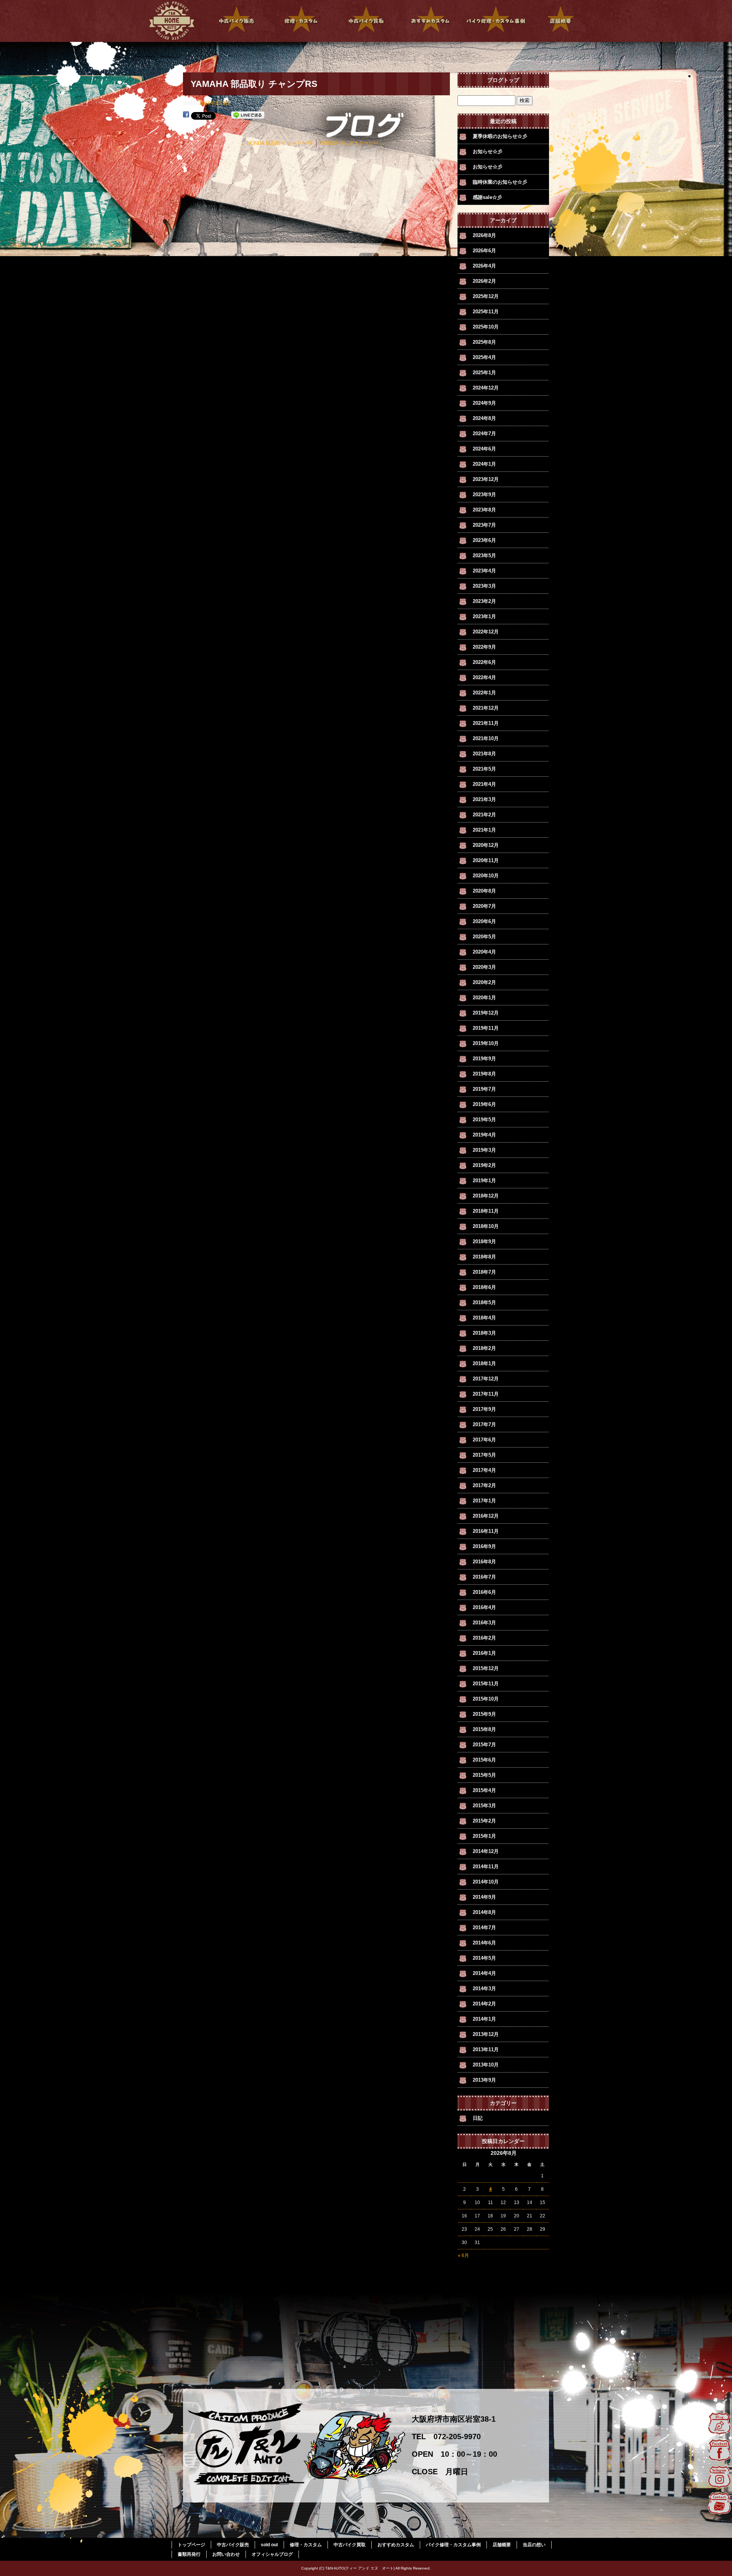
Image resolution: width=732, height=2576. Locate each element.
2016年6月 (484, 1592)
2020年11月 (486, 860)
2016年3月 (484, 1623)
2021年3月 (484, 799)
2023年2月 (484, 601)
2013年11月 (486, 2049)
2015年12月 (486, 1668)
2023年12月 (486, 479)
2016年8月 (484, 1562)
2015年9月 (484, 1714)
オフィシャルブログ (272, 2554)
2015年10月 (486, 1699)
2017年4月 (484, 1470)
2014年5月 (484, 1958)
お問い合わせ (226, 2554)
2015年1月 (484, 1836)
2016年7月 (484, 1577)
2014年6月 (484, 1943)
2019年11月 (486, 1028)
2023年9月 (484, 495)
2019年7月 (484, 1089)
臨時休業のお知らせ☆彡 (500, 182)
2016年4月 (484, 1607)
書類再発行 (189, 2554)
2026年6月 (484, 251)
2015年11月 (486, 1684)
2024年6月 (484, 449)
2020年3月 (484, 967)
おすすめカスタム (431, 21)
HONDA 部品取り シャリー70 (276, 143)
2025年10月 (486, 327)
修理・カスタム (301, 21)
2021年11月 (486, 723)
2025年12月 (486, 296)
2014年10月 (486, 1882)
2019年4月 (484, 1135)
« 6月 (463, 2255)
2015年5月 (484, 1775)
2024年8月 (484, 418)
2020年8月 (484, 891)
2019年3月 (484, 1150)
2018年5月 (484, 1302)
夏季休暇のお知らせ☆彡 (500, 136)
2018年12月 (486, 1196)
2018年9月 (484, 1242)
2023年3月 (484, 586)
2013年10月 (486, 2065)
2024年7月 (484, 434)
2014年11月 (486, 1867)
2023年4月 (484, 571)
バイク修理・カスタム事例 (496, 21)
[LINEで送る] (248, 115)
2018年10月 (486, 1226)
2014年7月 (484, 1928)
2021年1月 (484, 830)
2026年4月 (484, 266)
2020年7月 (484, 906)
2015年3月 (484, 1806)
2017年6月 (484, 1440)
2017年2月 (484, 1485)
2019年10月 (486, 1043)
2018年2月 (484, 1348)
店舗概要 (560, 21)
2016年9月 (484, 1546)
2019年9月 (484, 1059)
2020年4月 (484, 952)
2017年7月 (484, 1424)
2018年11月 (486, 1211)
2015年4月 (484, 1790)
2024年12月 (486, 388)
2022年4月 (484, 677)
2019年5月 (484, 1120)
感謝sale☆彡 (487, 197)
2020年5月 (484, 937)
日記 (478, 2118)
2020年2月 (484, 982)
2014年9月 (484, 1897)
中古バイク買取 (366, 21)
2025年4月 (484, 357)
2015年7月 (484, 1745)
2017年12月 (486, 1379)
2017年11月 (486, 1394)
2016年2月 (484, 1638)
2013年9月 (484, 2080)
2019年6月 (484, 1104)
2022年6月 (484, 662)
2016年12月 (486, 1516)
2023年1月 (484, 616)
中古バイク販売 (236, 21)
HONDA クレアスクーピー (353, 143)
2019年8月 (484, 1074)
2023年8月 (484, 510)
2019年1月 (484, 1181)
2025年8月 (484, 342)
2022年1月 (484, 693)
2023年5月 (484, 555)
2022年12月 (486, 632)
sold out (269, 2545)
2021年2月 (484, 815)
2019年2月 (484, 1165)
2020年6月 (484, 921)
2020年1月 (484, 998)
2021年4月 (484, 784)
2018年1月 (484, 1363)
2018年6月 (484, 1287)
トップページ (172, 21)
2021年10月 (486, 738)
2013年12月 (486, 2034)
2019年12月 (486, 1013)
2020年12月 (486, 845)
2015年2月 (484, 1821)
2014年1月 (484, 2019)
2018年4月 (484, 1318)
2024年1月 (484, 464)
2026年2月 (484, 281)
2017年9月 (484, 1409)
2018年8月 (484, 1257)
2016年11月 (486, 1531)
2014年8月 (484, 1912)
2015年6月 (484, 1760)
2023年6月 (484, 540)
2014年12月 (486, 1851)
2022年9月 (484, 647)
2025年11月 (486, 312)
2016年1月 (484, 1653)
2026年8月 (484, 235)
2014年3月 (484, 1989)
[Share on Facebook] (186, 115)
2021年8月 (484, 754)
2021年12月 (486, 708)
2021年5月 (484, 769)
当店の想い (534, 2545)
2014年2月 (484, 2004)
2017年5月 (484, 1455)
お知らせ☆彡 (488, 151)
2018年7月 (484, 1272)
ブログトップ (503, 80)
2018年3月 (484, 1333)
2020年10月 (486, 876)
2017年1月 (484, 1501)
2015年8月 (484, 1729)
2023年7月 (484, 525)
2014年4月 (484, 1973)
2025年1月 (484, 373)
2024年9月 (484, 403)
